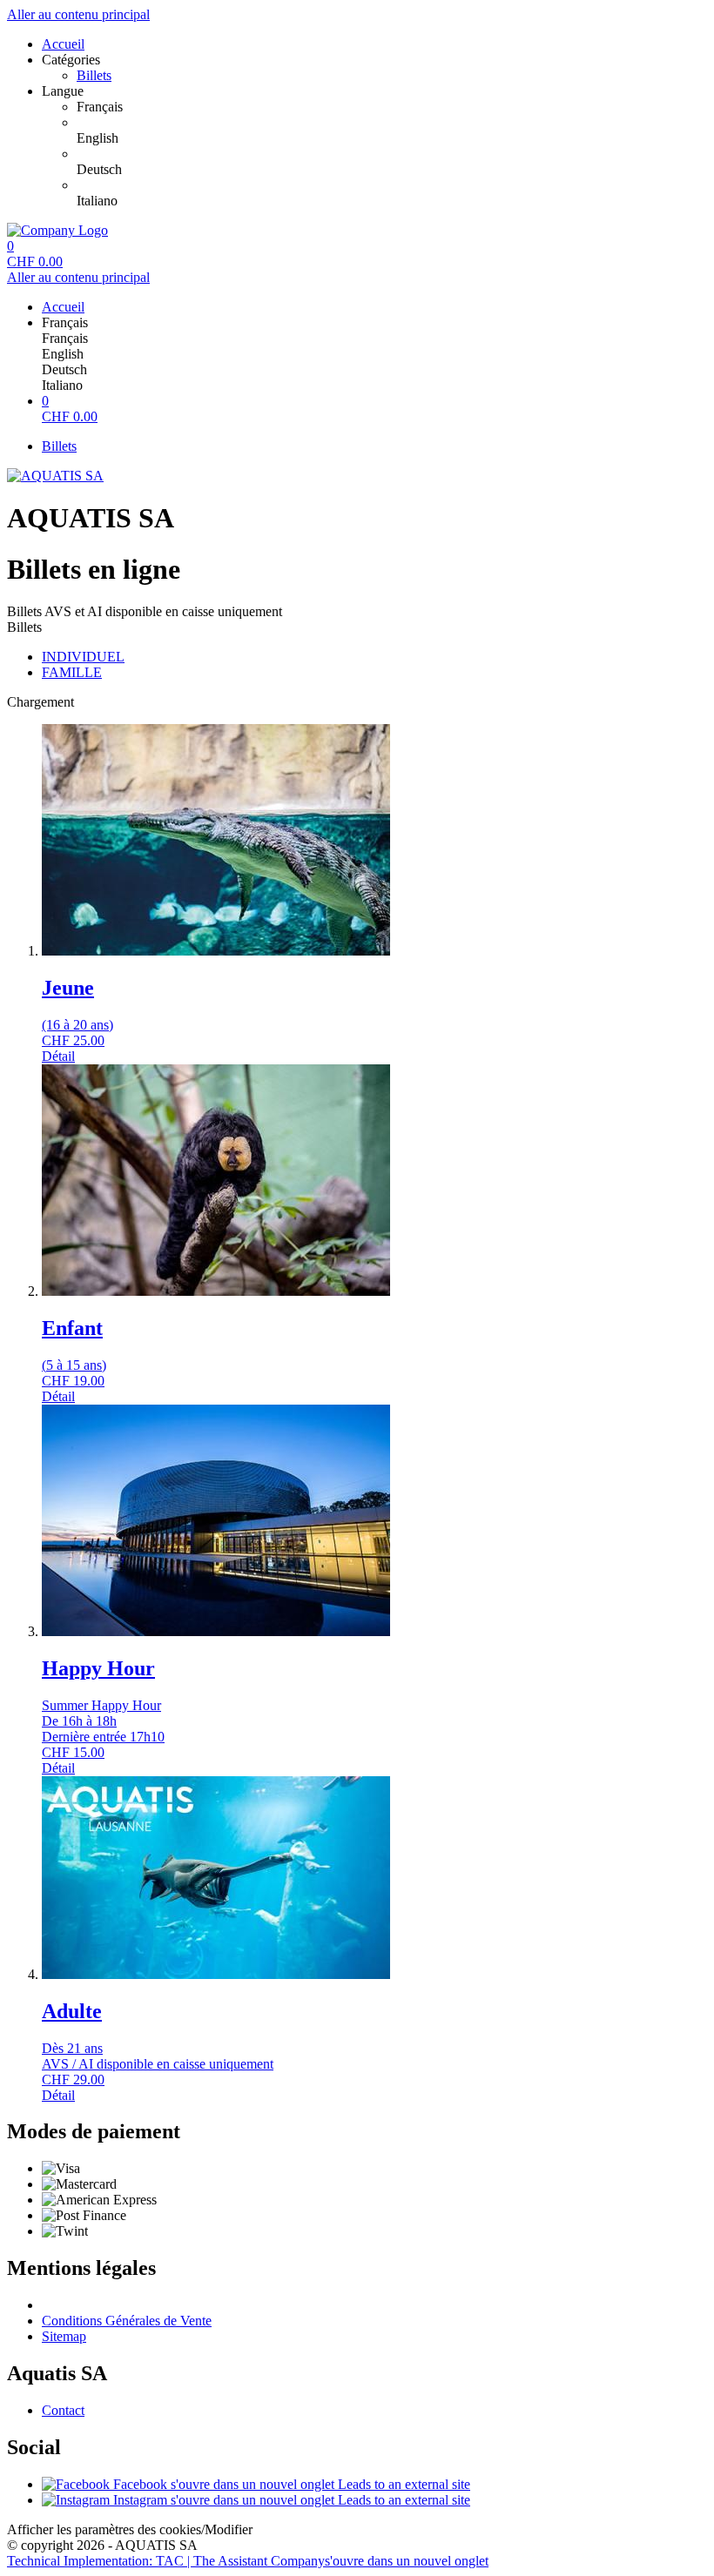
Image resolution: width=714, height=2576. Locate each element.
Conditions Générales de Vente (127, 2321)
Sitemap (64, 2336)
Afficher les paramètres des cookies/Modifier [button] (130, 2529)
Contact (63, 2410)
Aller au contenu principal (78, 14)
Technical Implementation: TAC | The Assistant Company (248, 2561)
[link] (392, 107)
